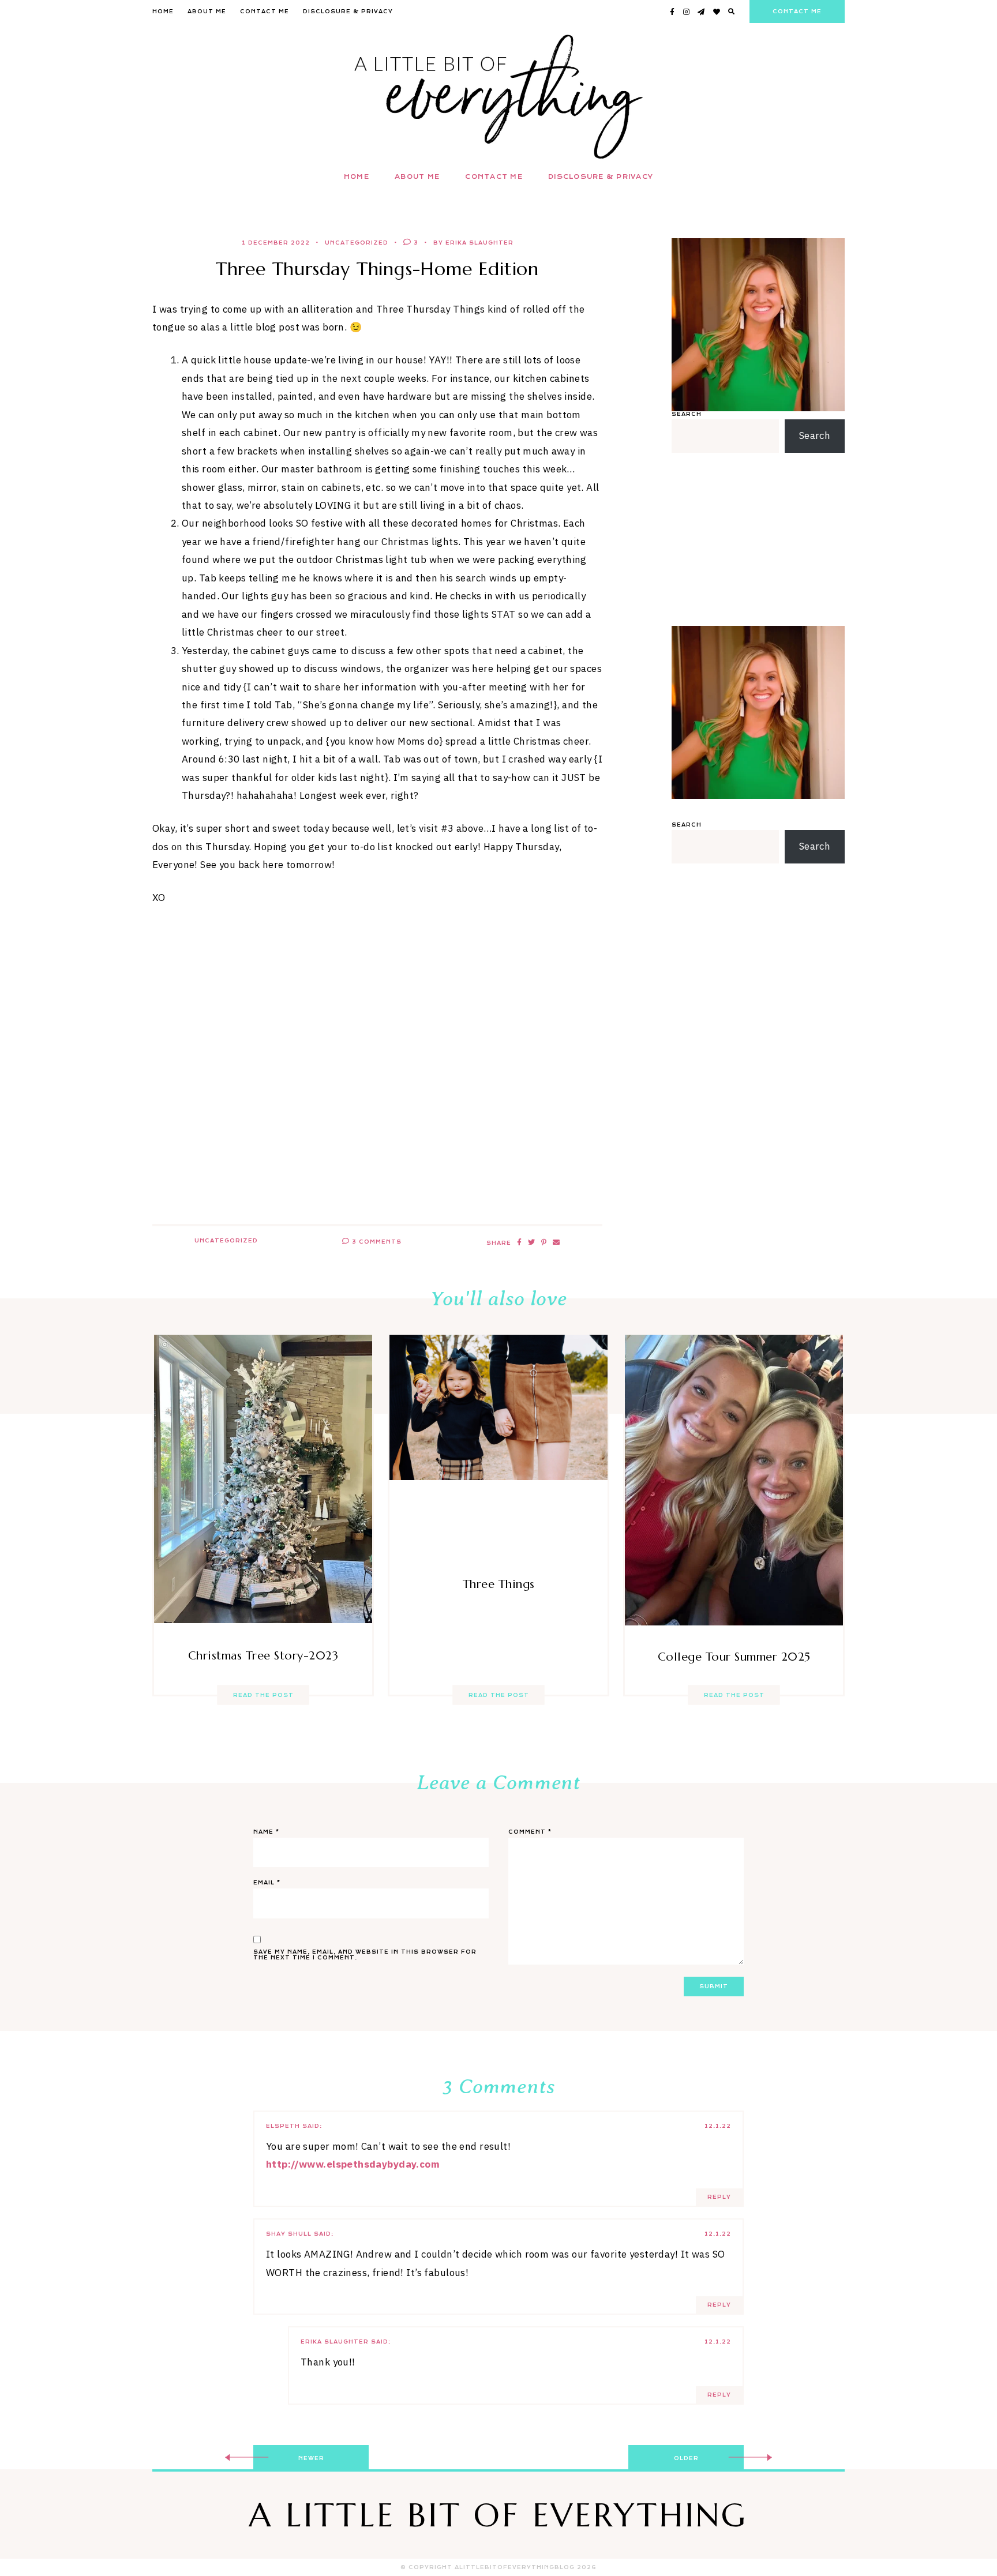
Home (163, 12)
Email (267, 1883)
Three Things (499, 1584)
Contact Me (265, 12)
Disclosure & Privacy (348, 12)
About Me (207, 12)
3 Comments (376, 1242)
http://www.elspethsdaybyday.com (353, 2164)
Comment (530, 1832)
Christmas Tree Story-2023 (263, 1656)
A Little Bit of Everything (498, 2515)
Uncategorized (357, 243)
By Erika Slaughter (473, 243)
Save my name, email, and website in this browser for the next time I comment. (365, 1955)
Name (266, 1832)
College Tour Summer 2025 (734, 1657)
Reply (719, 2197)
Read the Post (263, 1695)
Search (687, 414)
